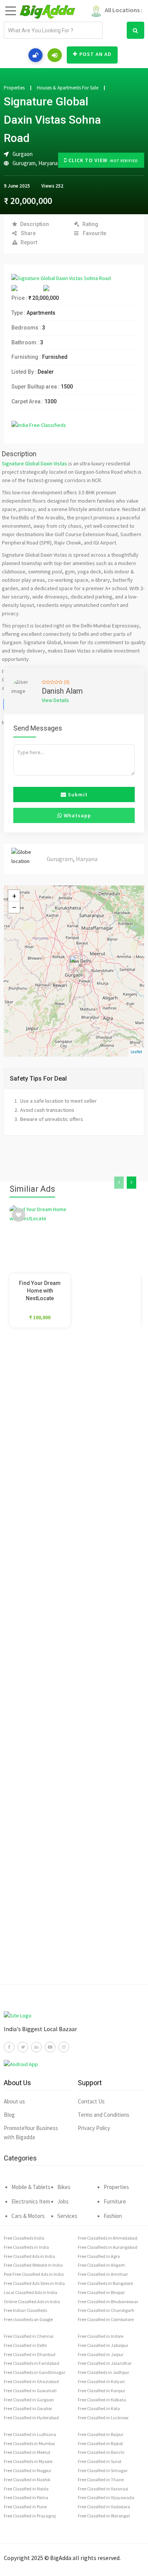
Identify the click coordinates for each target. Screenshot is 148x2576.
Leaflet (136, 1052)
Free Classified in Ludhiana (30, 2434)
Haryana (48, 163)
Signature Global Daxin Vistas (35, 463)
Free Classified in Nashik (27, 2480)
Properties (14, 88)
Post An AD (95, 54)
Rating (90, 224)
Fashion (113, 2216)
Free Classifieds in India (26, 2247)
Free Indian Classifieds (25, 2310)
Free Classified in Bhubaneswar (108, 2301)
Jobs (63, 2201)
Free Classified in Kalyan (101, 2381)
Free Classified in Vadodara (104, 2507)
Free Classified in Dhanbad (30, 2354)
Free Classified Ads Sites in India (34, 2283)
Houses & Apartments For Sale (68, 88)
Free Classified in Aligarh (101, 2265)
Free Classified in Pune (25, 2507)
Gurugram (24, 163)
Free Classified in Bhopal (101, 2292)
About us (14, 2101)
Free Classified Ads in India (29, 2256)
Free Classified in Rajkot (100, 2443)
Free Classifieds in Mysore (28, 2461)
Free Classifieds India (24, 2238)
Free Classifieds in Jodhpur (103, 2372)
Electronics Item (31, 2201)
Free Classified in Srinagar (103, 2470)
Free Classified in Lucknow (103, 2418)
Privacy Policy (94, 2128)
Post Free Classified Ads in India (34, 2274)
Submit (77, 794)
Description (35, 224)
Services (67, 2216)
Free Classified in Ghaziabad (31, 2381)
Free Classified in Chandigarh (106, 2310)
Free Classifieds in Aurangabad (108, 2247)
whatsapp (77, 815)
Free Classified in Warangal (104, 2516)
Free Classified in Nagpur (28, 2470)
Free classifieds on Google (28, 2319)
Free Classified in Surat (100, 2461)
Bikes (64, 2187)
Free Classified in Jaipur (101, 2354)
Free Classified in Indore (101, 2336)
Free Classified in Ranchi (101, 2452)
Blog (9, 2115)
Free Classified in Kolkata (102, 2400)
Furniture (115, 2201)
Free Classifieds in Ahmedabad (108, 2238)
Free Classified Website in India (33, 2265)
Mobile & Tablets (31, 2187)
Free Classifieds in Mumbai (29, 2443)
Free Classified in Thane (101, 2480)
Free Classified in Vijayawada (106, 2497)
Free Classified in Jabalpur (103, 2345)
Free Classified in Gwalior (28, 2408)
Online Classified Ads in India (32, 2301)
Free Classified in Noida (26, 2489)
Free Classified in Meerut (27, 2452)
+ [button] (14, 896)
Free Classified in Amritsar (103, 2274)
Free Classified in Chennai (29, 2336)
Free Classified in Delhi (25, 2345)
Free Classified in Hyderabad (31, 2418)
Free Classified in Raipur (101, 2434)
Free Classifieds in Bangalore (105, 2283)
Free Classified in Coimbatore (106, 2319)
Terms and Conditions (104, 2115)
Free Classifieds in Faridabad (31, 2363)
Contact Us (91, 2101)
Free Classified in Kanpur (102, 2391)
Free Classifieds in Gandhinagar (35, 2372)
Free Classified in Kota (99, 2408)
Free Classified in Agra (99, 2256)
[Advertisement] (74, 1667)
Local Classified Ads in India (31, 2292)
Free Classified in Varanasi (103, 2489)
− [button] (14, 907)
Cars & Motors (28, 2216)
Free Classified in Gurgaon (29, 2400)
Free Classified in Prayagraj (30, 2516)
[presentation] (119, 1183)
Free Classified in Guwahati (30, 2391)
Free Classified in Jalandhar (105, 2363)
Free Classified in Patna (26, 2497)
